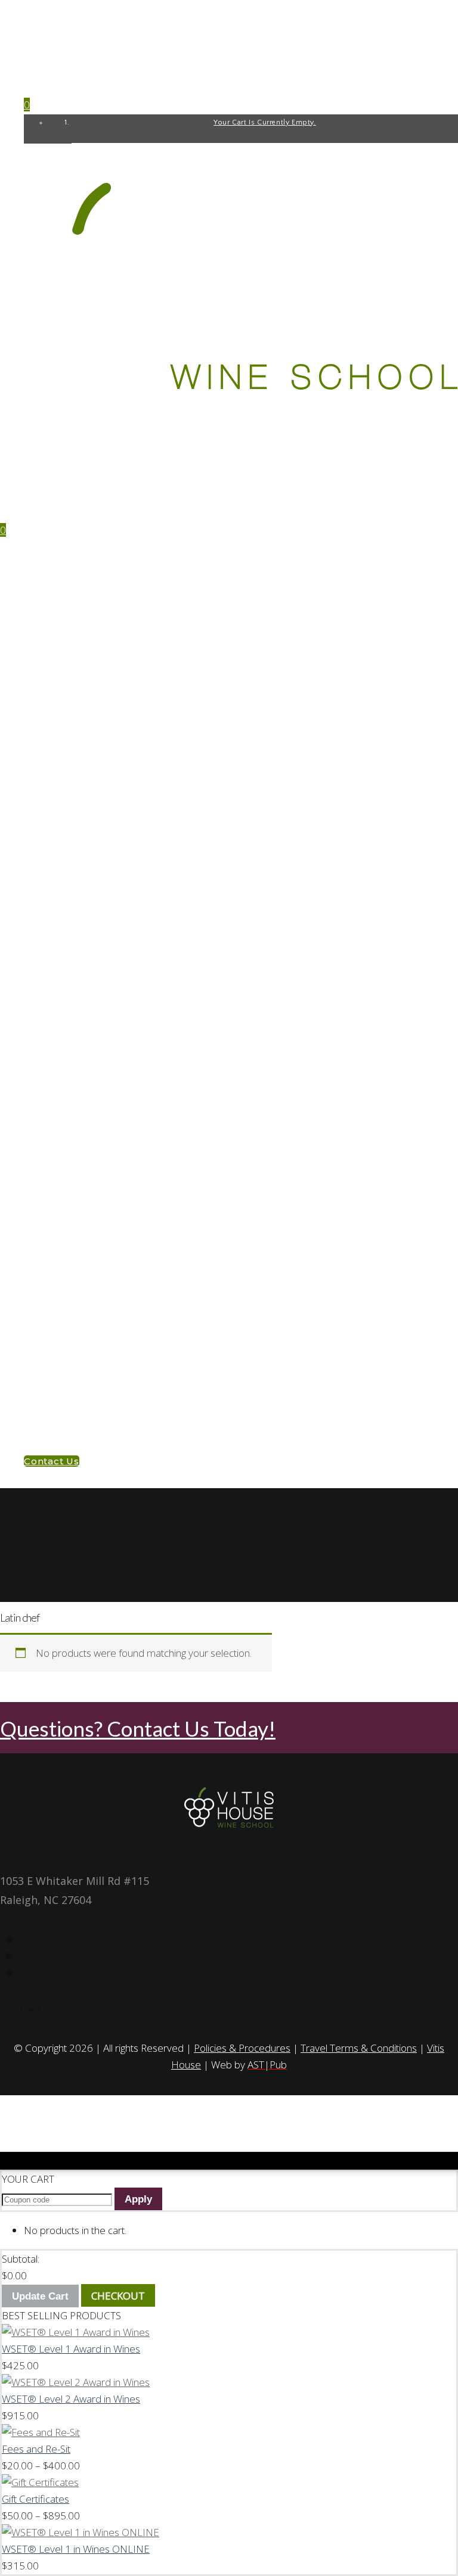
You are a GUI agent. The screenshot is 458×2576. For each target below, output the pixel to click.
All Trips (71, 1076)
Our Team (72, 1362)
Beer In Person (85, 772)
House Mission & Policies (109, 1380)
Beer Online (77, 826)
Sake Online (77, 880)
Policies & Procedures (105, 1273)
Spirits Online (83, 933)
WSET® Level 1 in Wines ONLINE (76, 2549)
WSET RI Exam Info (94, 1040)
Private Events (86, 1166)
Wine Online (78, 665)
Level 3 (66, 647)
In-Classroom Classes (104, 1148)
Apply (138, 2199)
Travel (42, 1058)
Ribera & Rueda (86, 1094)
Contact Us (53, 1398)
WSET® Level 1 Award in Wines (71, 2349)
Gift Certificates (91, 1219)
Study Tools (55, 987)
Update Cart (40, 2296)
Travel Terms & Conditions (359, 2048)
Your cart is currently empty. (264, 122)
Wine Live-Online (90, 737)
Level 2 (65, 629)
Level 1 (64, 612)
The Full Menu (83, 1201)
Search (151, 1593)
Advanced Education (101, 1023)
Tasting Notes (59, 1291)
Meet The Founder (93, 1309)
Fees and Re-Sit (86, 1237)
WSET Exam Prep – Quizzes (113, 1005)
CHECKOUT (118, 2296)
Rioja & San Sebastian (101, 1112)
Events (41, 1130)
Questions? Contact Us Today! (138, 1728)
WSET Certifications (75, 558)
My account (55, 1416)
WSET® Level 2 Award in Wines (71, 2399)
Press (62, 1344)
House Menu (54, 1183)
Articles (69, 1326)
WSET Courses (83, 576)
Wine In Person (86, 594)
